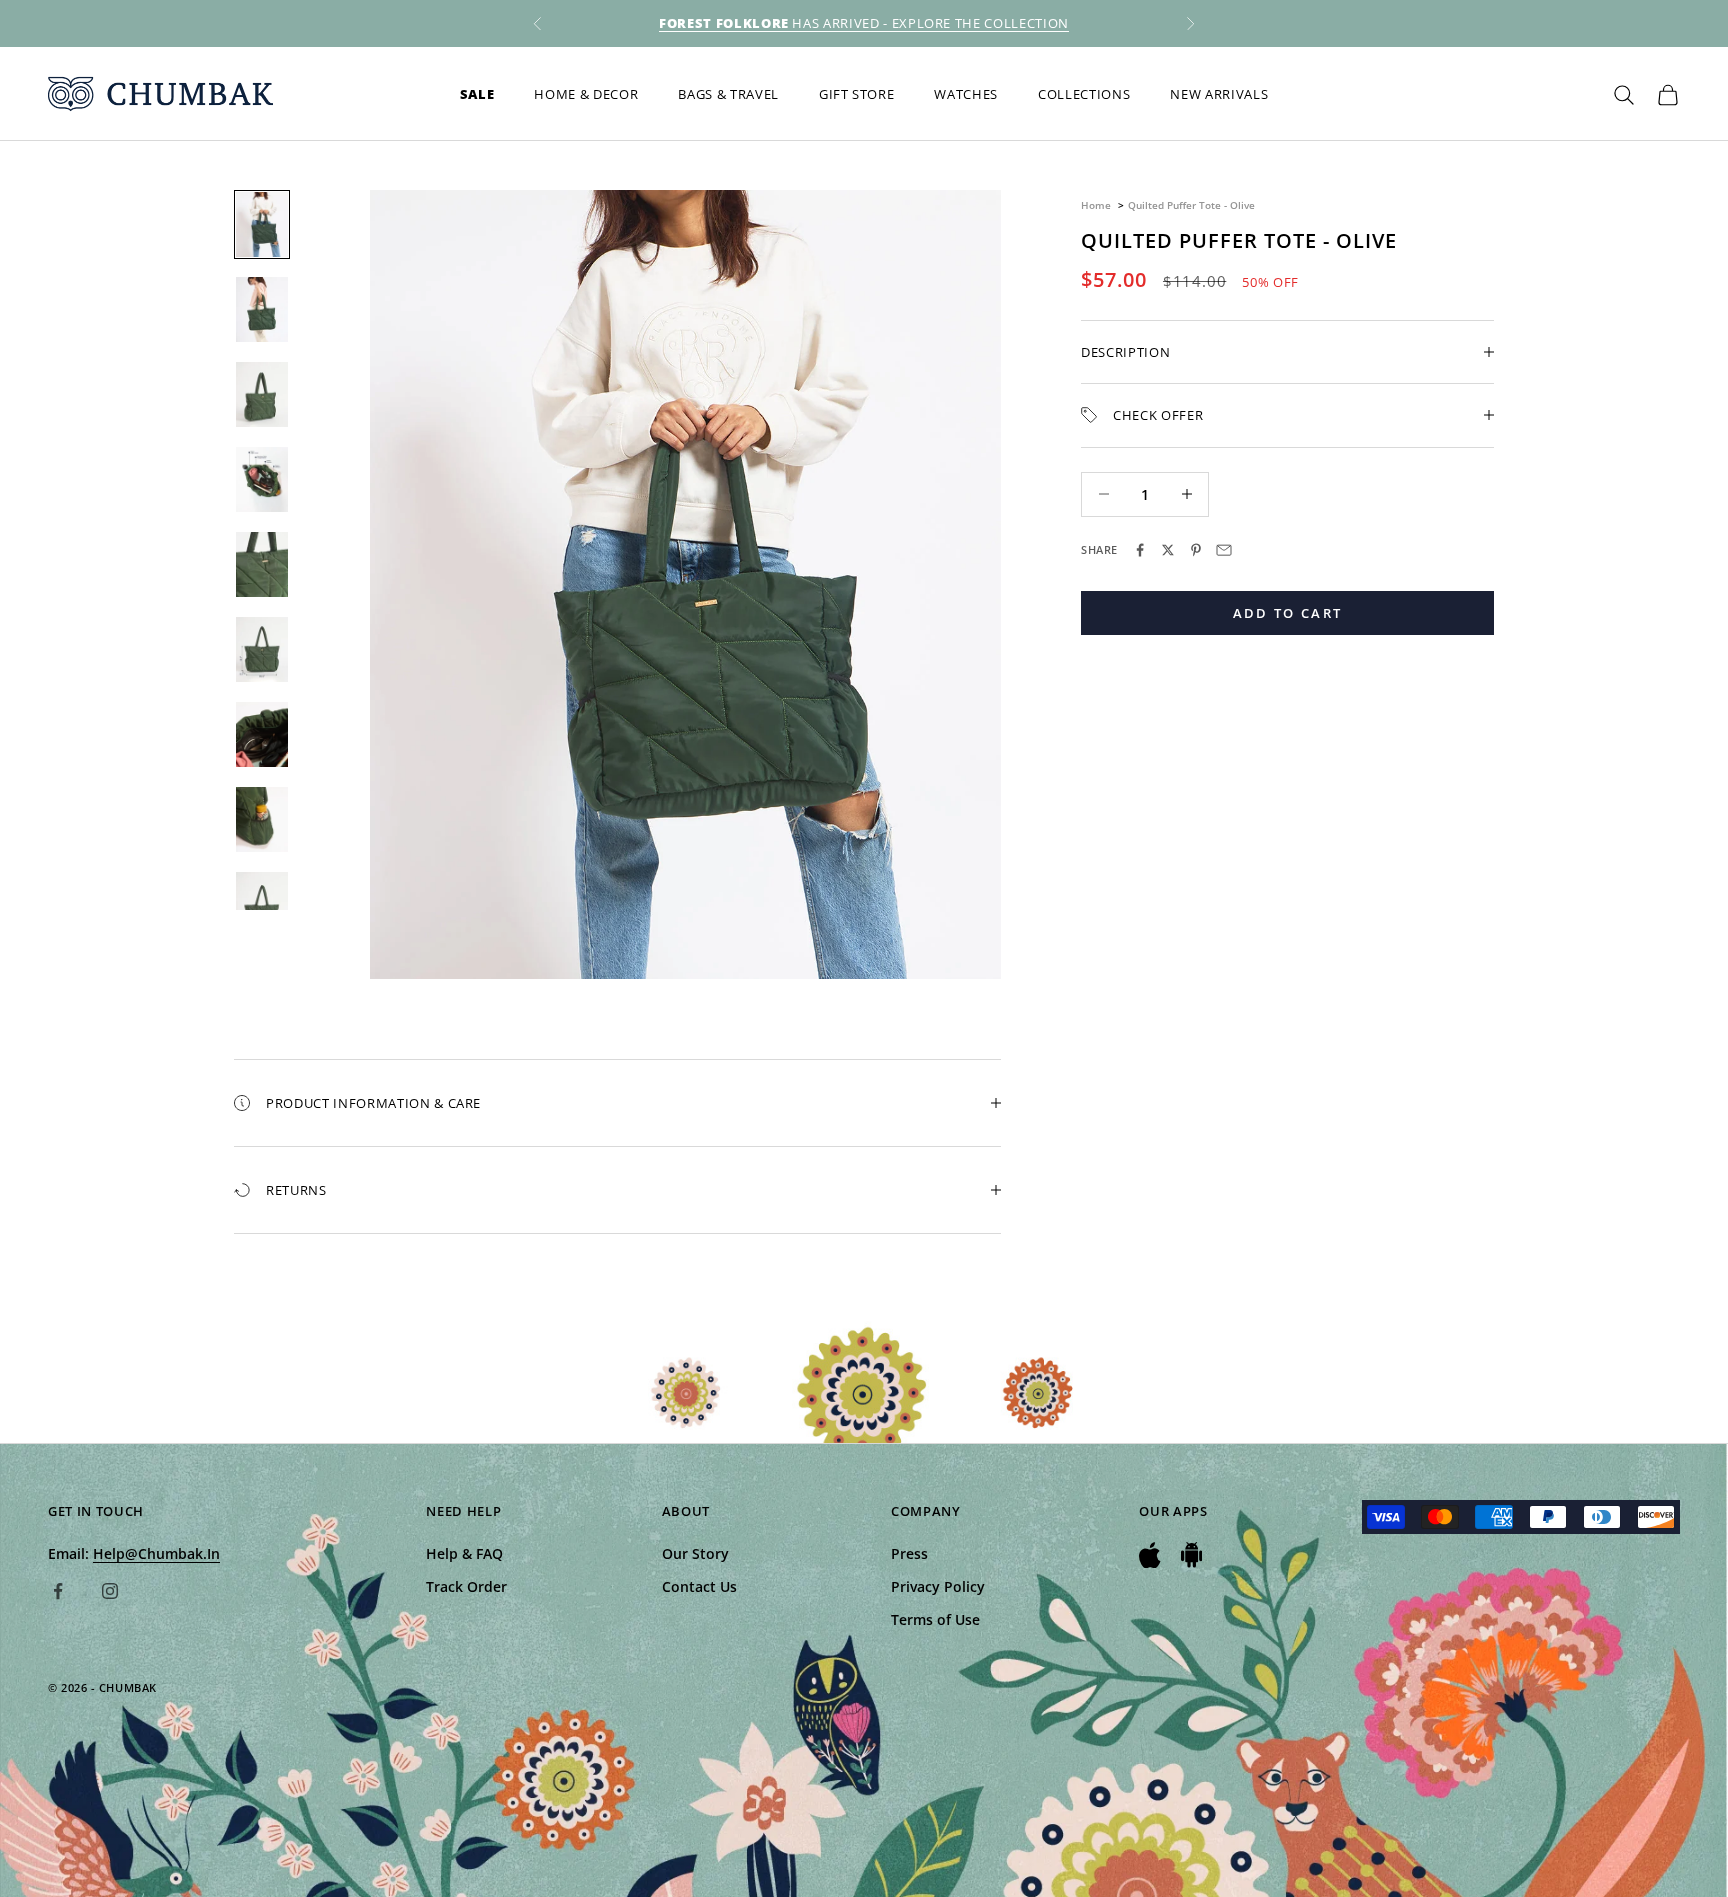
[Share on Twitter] (1168, 550)
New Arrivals (1219, 94)
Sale (477, 94)
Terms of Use (935, 1619)
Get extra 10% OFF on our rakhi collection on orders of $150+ (864, 23)
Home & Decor (586, 94)
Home (1096, 205)
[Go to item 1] (262, 224)
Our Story (695, 1553)
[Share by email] (1224, 550)
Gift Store (857, 94)
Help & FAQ (464, 1553)
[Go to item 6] (262, 649)
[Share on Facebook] (1140, 550)
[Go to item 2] (262, 309)
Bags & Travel (728, 94)
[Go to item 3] (262, 394)
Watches (966, 94)
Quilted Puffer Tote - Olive (1191, 205)
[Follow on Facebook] (58, 1591)
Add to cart (1288, 612)
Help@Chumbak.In (156, 1553)
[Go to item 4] (262, 479)
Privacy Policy (938, 1586)
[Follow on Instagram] (110, 1591)
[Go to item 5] (262, 564)
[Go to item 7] (262, 734)
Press (909, 1553)
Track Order (466, 1586)
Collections (1084, 94)
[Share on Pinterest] (1196, 550)
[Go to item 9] (262, 904)
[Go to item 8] (262, 819)
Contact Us (699, 1586)
